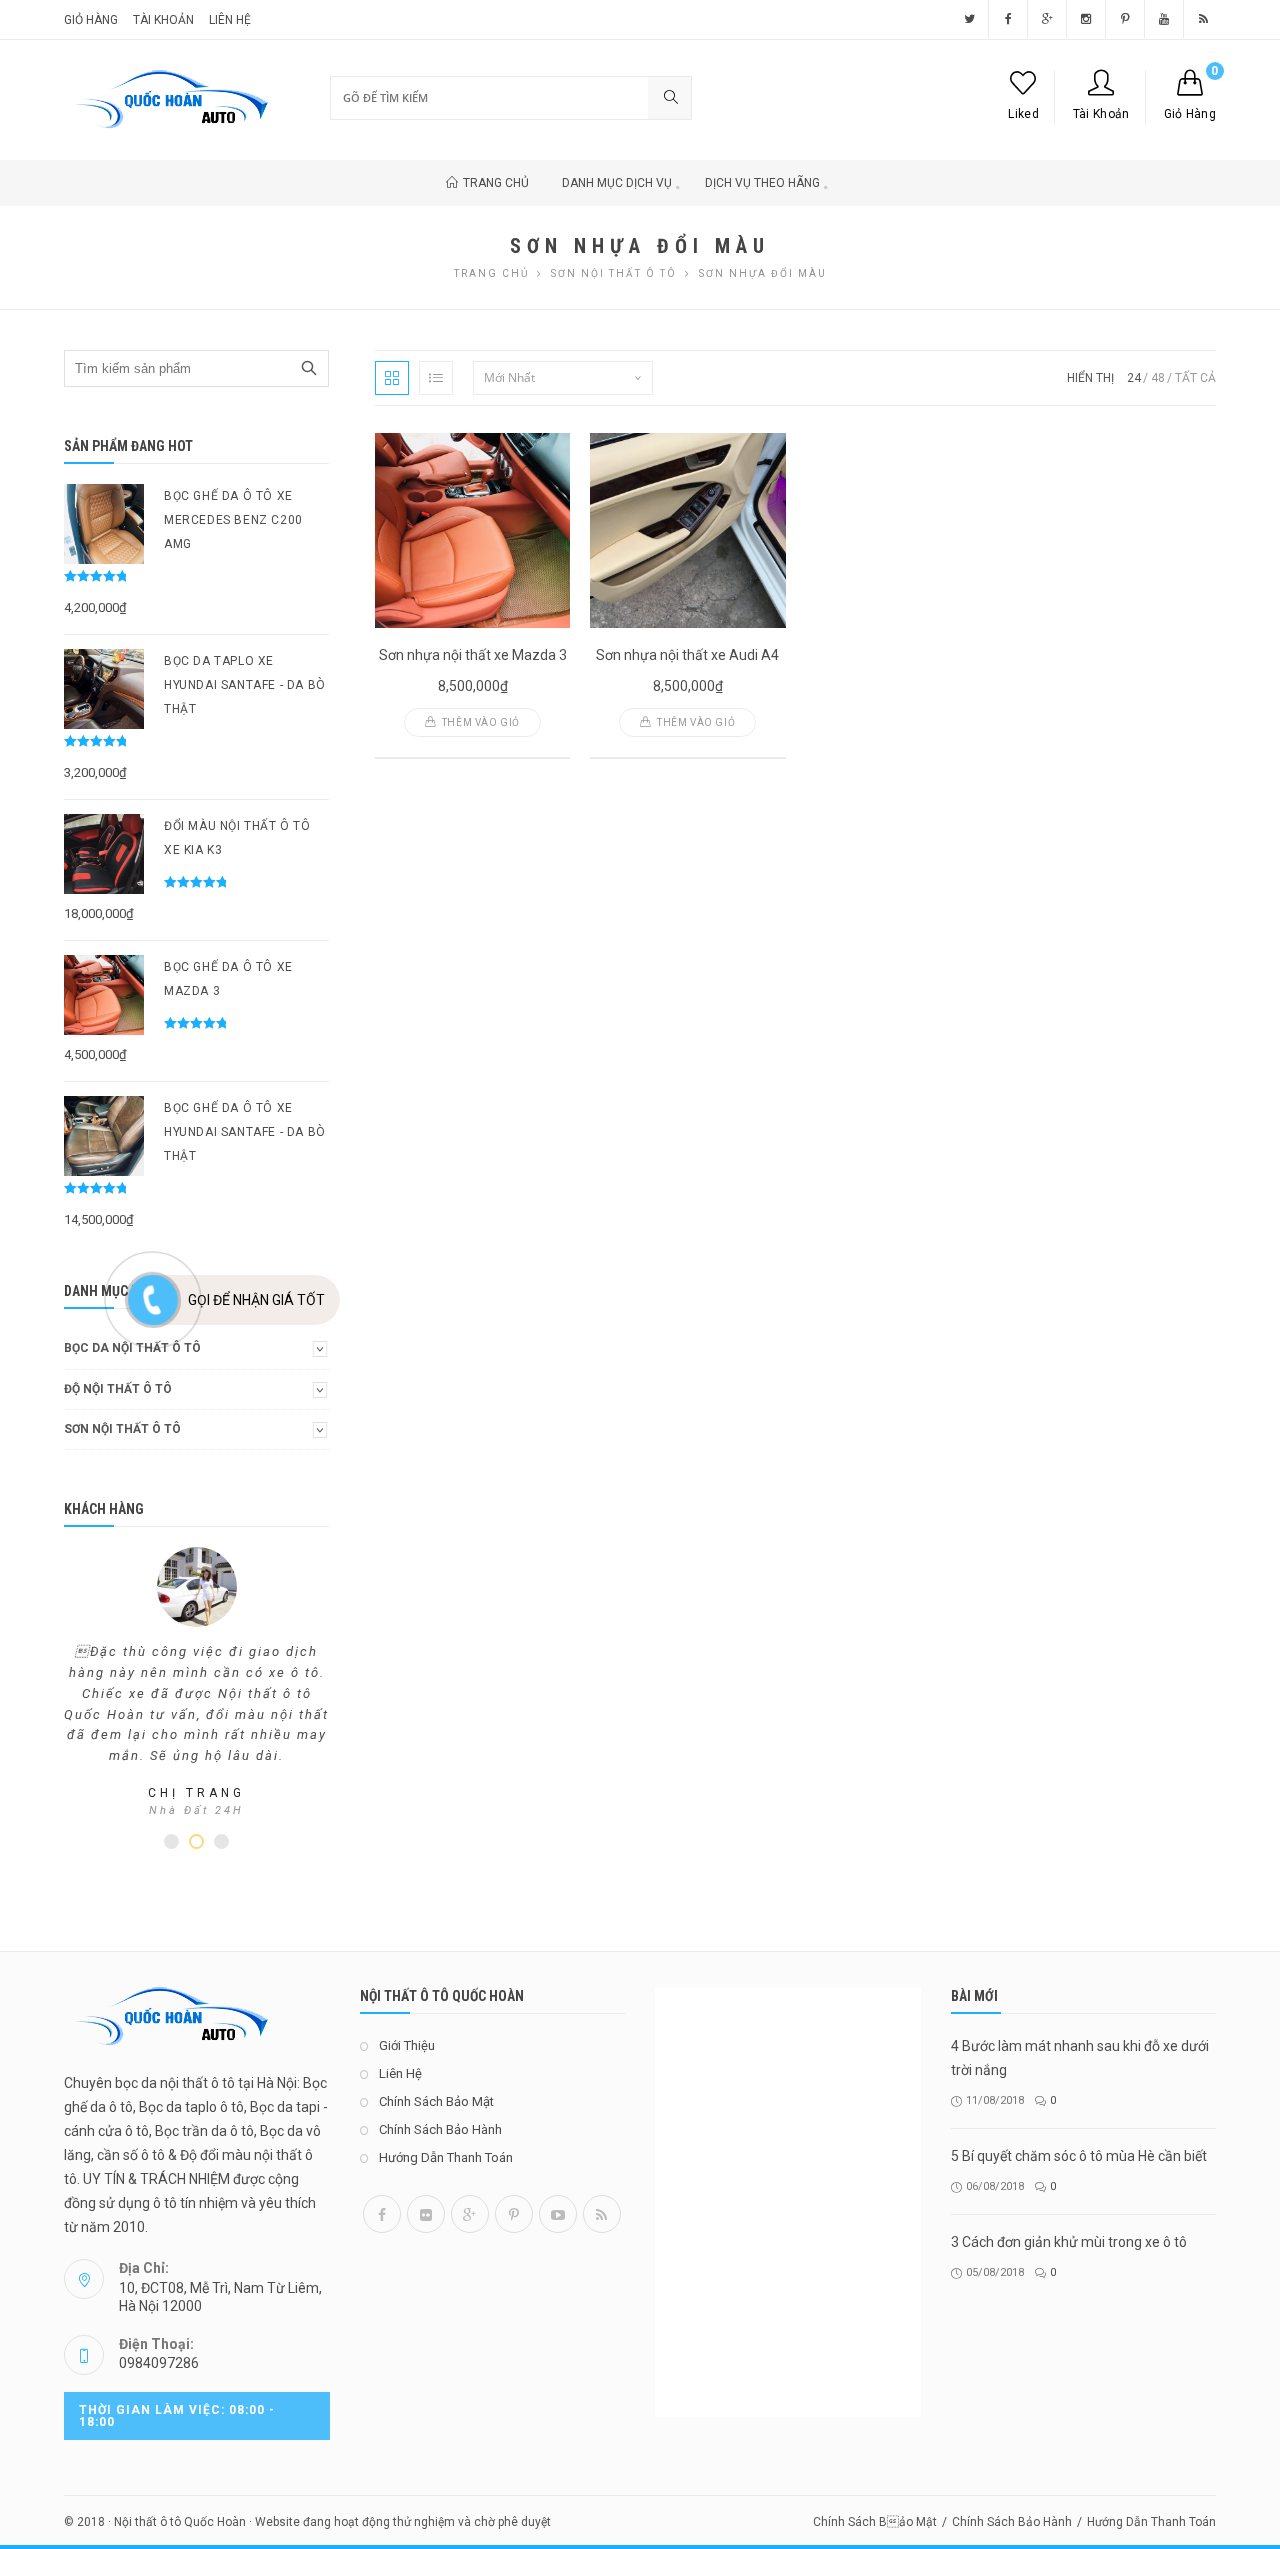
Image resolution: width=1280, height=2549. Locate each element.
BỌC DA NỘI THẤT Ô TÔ (132, 1348)
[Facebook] (382, 2214)
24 (1134, 378)
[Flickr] (426, 2214)
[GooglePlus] (470, 2214)
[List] (436, 378)
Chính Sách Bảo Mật (436, 2101)
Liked (1023, 113)
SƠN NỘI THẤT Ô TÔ (614, 273)
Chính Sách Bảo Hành (440, 2129)
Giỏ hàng (91, 20)
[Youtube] (558, 2214)
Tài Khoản (1101, 113)
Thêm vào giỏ (481, 722)
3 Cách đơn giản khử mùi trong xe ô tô (1069, 2242)
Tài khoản (163, 20)
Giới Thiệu (407, 2045)
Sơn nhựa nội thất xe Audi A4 (687, 655)
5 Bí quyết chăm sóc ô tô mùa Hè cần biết (1079, 2156)
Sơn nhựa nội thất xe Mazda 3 (473, 655)
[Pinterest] (514, 2214)
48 (1158, 378)
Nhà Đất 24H (196, 1810)
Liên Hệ (230, 20)
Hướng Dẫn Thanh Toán (446, 2157)
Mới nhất (509, 377)
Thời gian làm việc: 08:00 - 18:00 (177, 2416)
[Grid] (392, 378)
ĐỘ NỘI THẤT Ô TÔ (118, 1389)
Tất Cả (1195, 378)
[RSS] (602, 2214)
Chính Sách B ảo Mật (875, 2522)
